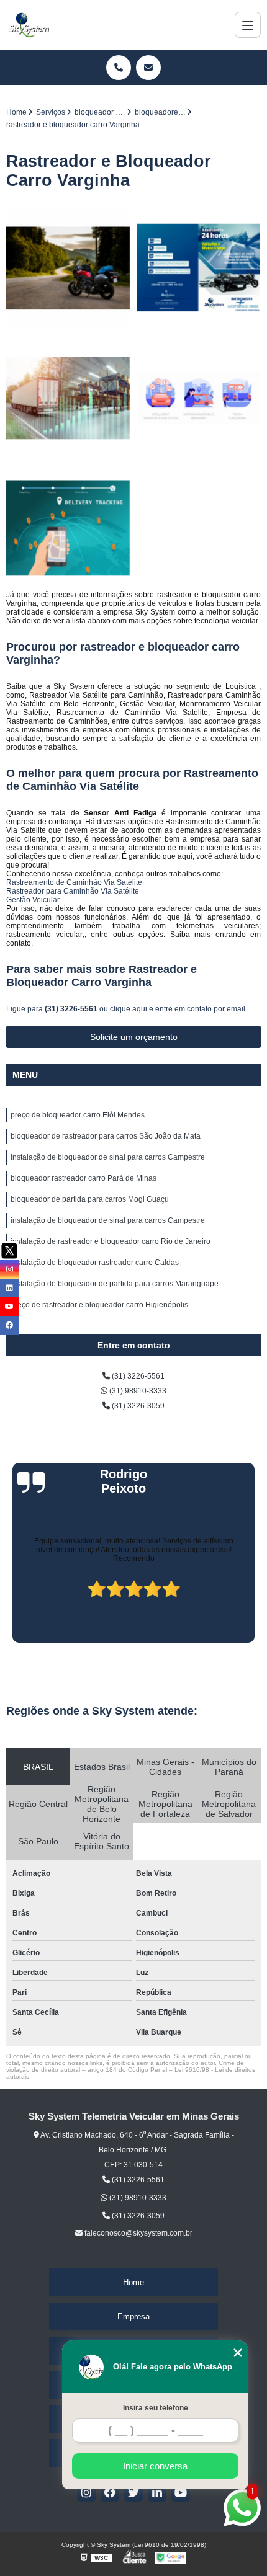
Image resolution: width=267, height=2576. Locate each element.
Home (133, 2282)
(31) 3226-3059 (137, 1406)
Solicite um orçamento (134, 1037)
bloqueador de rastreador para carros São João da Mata (106, 1136)
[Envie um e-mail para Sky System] (148, 68)
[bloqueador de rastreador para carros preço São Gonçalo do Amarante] (68, 398)
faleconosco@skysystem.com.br (138, 2233)
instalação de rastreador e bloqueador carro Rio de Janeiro (111, 1241)
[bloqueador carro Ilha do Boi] (68, 268)
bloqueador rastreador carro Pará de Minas (84, 1178)
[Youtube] (181, 2492)
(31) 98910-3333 (137, 1391)
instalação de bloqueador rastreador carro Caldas (95, 1263)
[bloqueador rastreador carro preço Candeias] (199, 398)
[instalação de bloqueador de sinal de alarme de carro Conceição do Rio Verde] (199, 268)
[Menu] (248, 25)
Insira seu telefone (156, 2408)
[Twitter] (133, 2492)
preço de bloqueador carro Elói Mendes (78, 1115)
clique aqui (129, 1009)
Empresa (133, 2316)
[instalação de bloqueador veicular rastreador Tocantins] (68, 528)
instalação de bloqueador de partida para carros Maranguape (115, 1284)
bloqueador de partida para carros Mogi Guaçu (90, 1199)
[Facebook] (110, 2492)
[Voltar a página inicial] (29, 25)
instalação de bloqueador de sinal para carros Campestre (108, 1157)
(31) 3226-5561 (72, 1009)
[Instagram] (86, 2492)
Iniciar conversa (155, 2466)
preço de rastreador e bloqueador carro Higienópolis (99, 1305)
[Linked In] (157, 2492)
